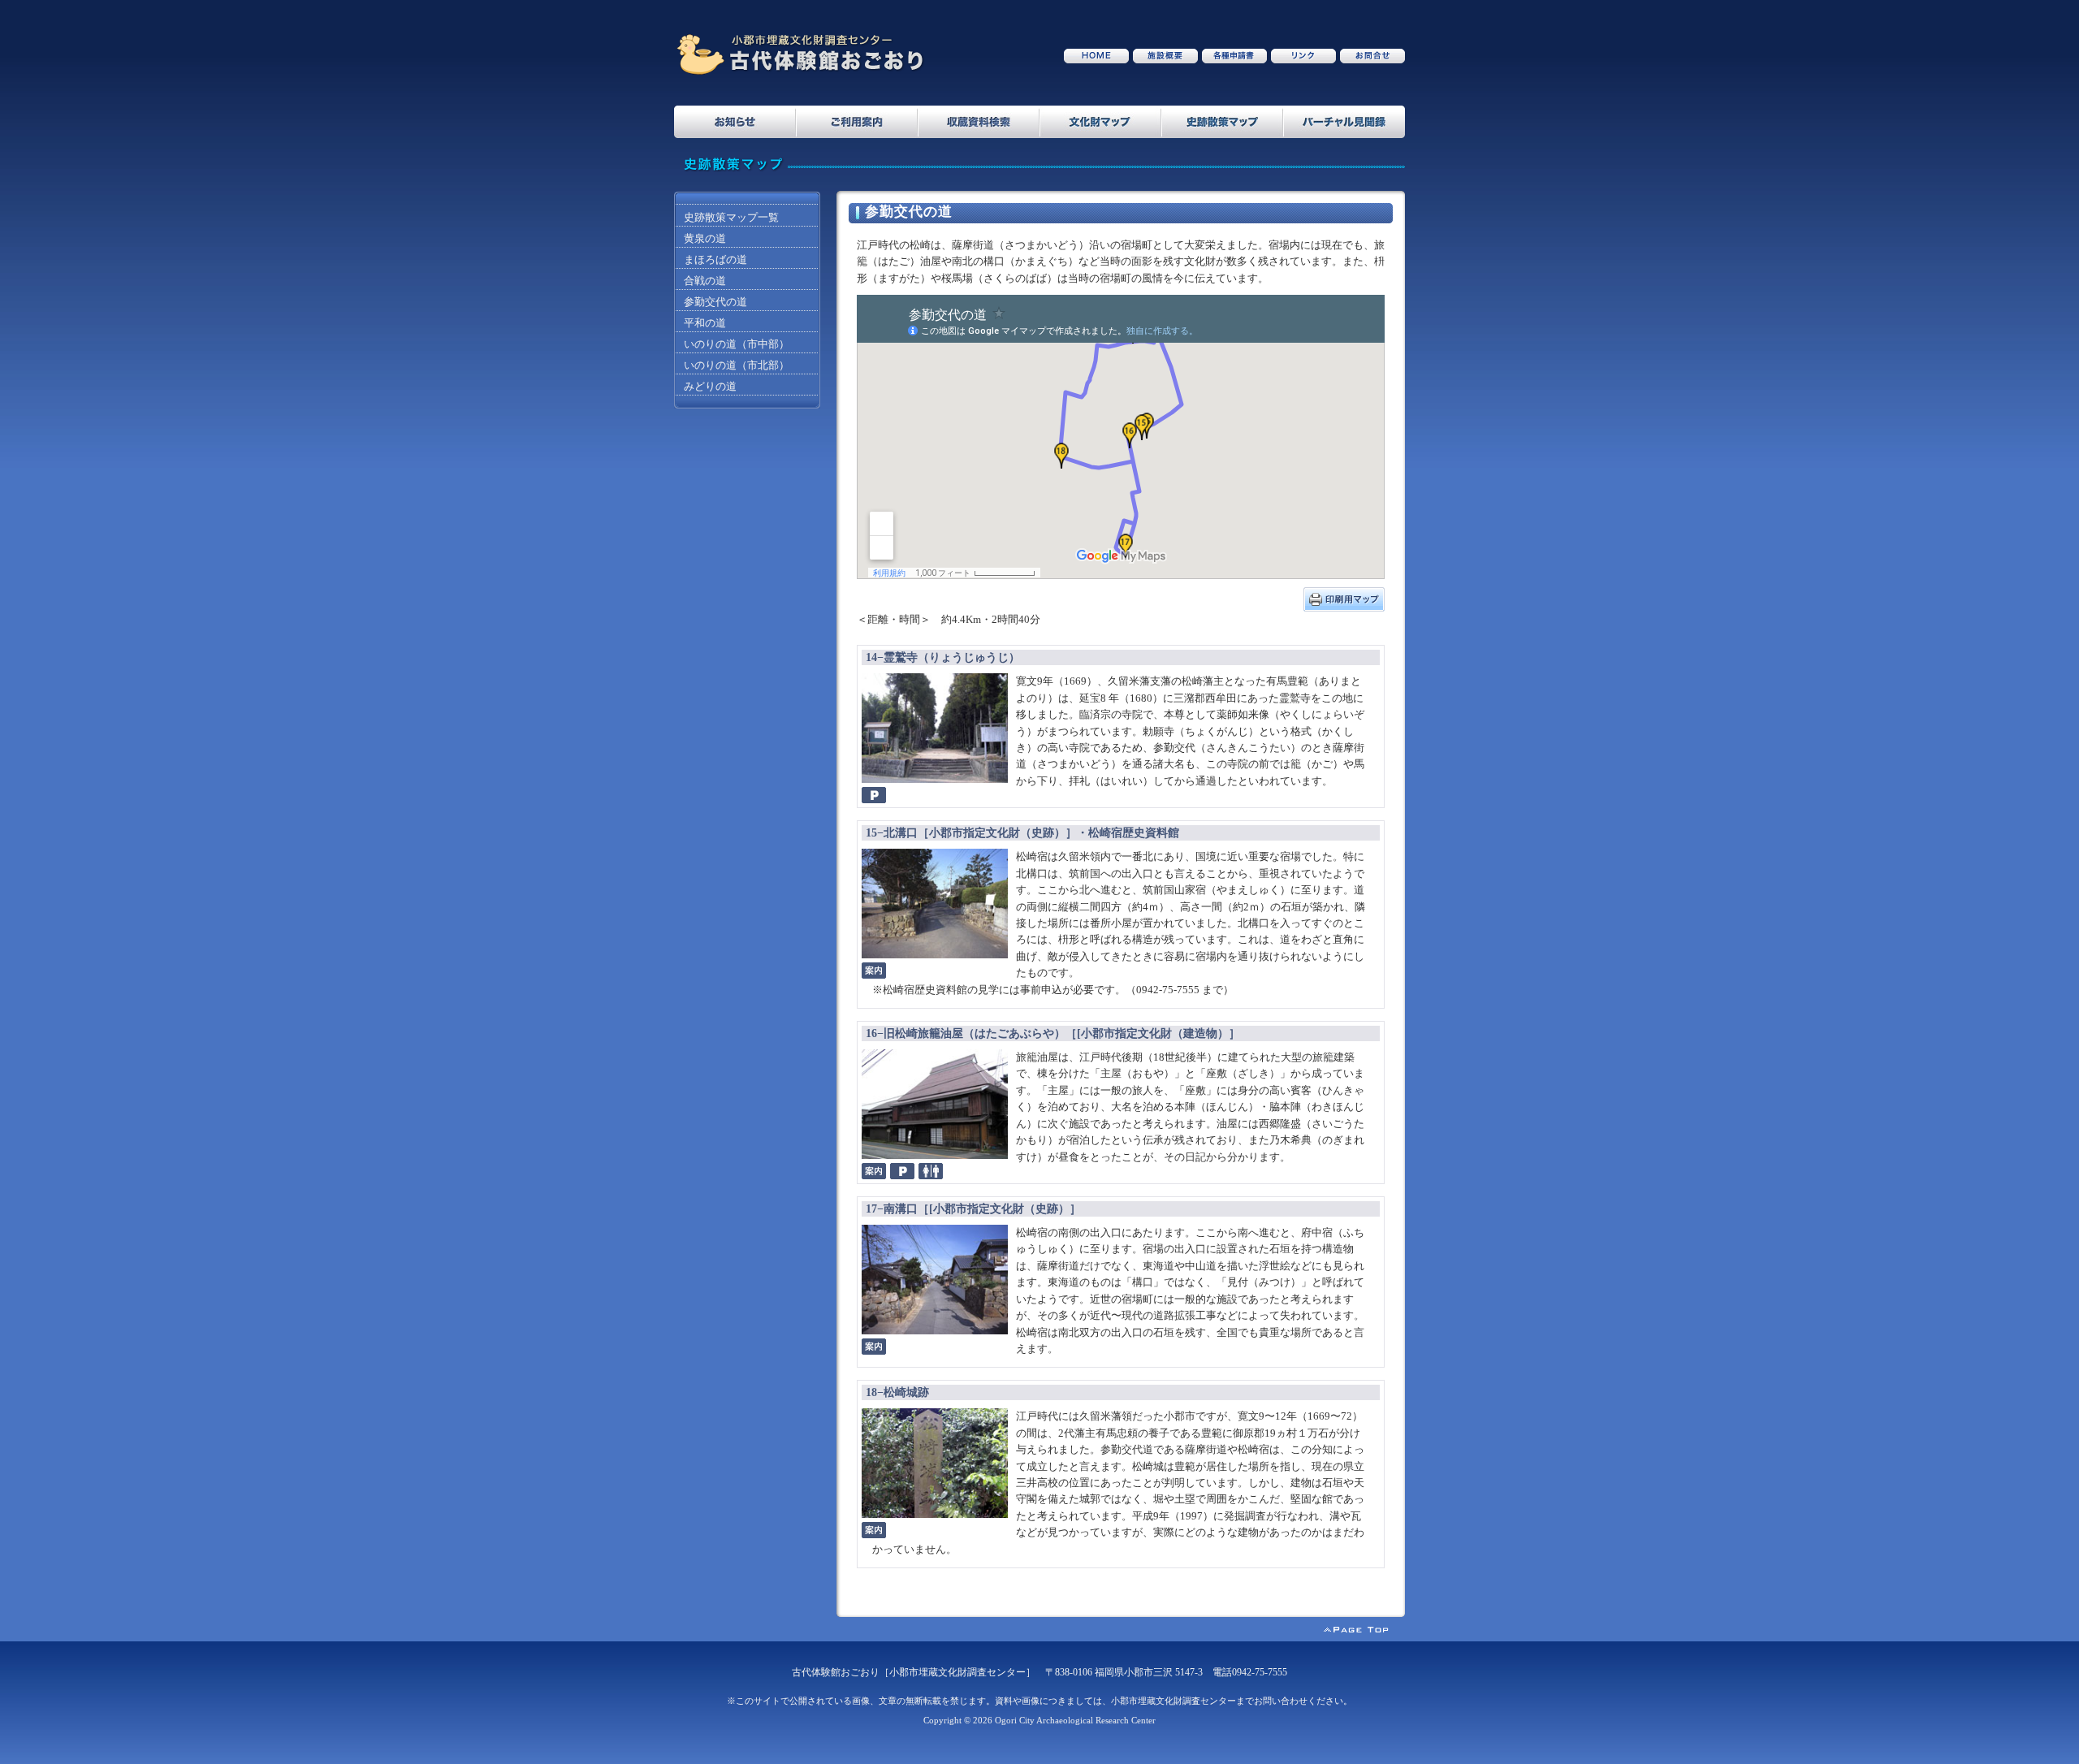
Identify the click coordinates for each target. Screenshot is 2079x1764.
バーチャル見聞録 (1344, 122)
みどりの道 (710, 387)
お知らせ (735, 122)
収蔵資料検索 (979, 122)
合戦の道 (705, 281)
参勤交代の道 (715, 302)
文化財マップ (1100, 122)
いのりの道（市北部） (737, 365)
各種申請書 (1234, 56)
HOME (1096, 56)
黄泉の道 (705, 239)
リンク (1303, 56)
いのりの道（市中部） (737, 344)
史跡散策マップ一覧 (731, 218)
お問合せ (1372, 56)
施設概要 (1165, 56)
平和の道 (705, 323)
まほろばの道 (715, 260)
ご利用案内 (857, 122)
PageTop (1364, 1633)
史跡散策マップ (1222, 122)
